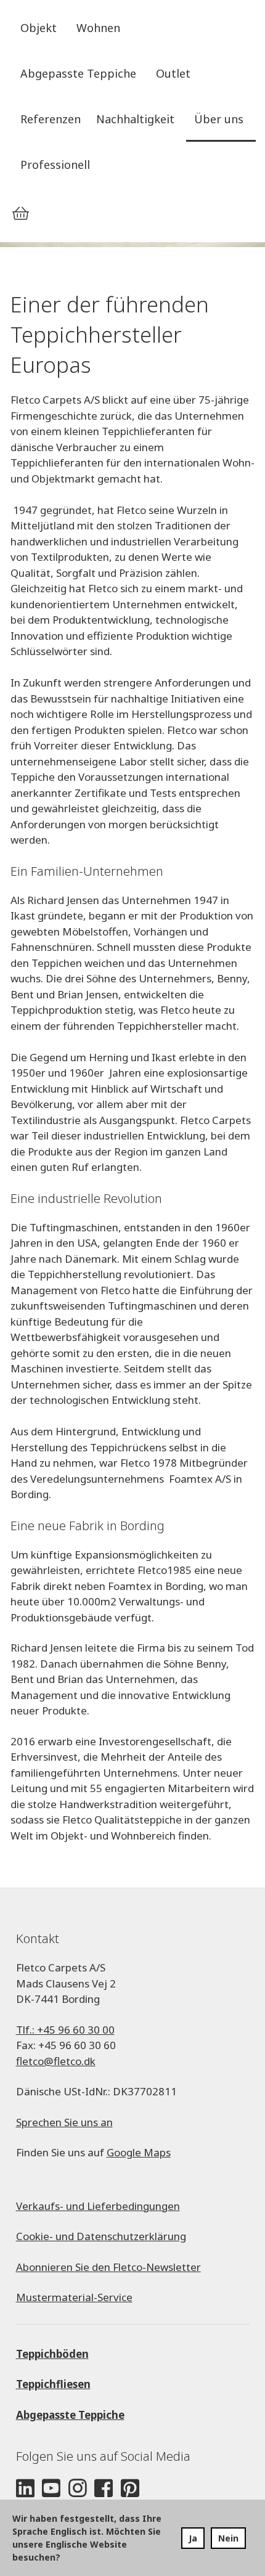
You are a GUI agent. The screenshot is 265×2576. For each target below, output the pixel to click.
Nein (228, 2538)
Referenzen (51, 119)
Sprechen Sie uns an (64, 2122)
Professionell (55, 165)
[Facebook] (104, 2489)
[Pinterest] (130, 2489)
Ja (193, 2538)
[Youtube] (51, 2489)
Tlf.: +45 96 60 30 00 (65, 2030)
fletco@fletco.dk (56, 2061)
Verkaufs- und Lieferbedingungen (98, 2206)
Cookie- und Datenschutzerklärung (101, 2236)
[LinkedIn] (25, 2489)
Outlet (173, 73)
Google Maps (139, 2152)
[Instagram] (78, 2489)
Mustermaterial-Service (74, 2297)
